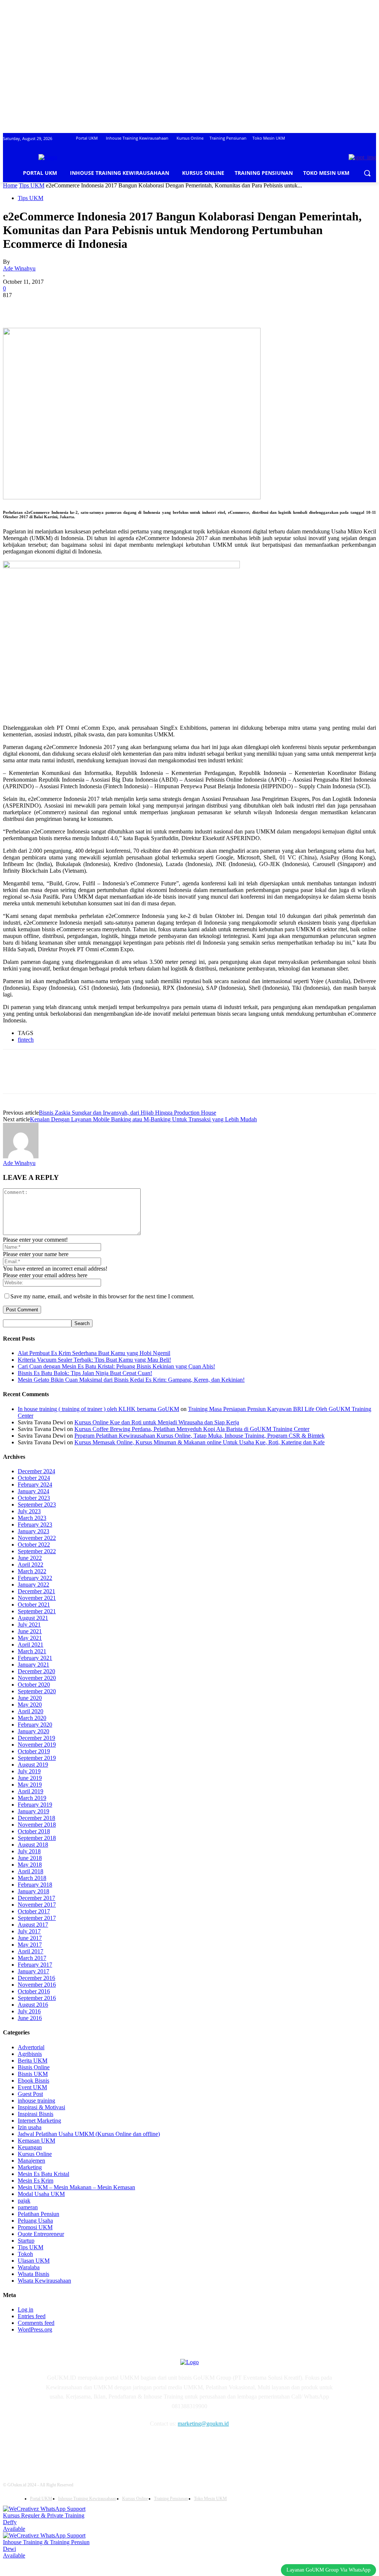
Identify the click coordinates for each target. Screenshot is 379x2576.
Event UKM (32, 2087)
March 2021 (32, 1651)
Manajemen (31, 2161)
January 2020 (33, 1731)
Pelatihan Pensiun (38, 2214)
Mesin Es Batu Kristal (43, 2174)
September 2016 (37, 1998)
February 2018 (35, 1885)
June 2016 (30, 2018)
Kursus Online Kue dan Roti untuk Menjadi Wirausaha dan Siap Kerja (157, 1422)
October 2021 (34, 1605)
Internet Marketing (39, 2121)
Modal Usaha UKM (41, 2194)
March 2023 (32, 1518)
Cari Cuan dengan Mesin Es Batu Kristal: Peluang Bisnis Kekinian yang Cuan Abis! (116, 1366)
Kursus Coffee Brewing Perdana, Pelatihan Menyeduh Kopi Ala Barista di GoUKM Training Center (192, 1429)
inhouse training (36, 2101)
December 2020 (36, 1671)
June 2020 (30, 1698)
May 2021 (30, 1638)
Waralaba (29, 2267)
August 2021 (33, 1618)
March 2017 (32, 1958)
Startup (26, 2241)
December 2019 (36, 1738)
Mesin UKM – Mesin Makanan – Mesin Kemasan (76, 2187)
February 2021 (35, 1658)
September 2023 (37, 1505)
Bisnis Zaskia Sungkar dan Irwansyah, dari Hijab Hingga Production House (128, 1113)
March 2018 (32, 1878)
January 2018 (33, 1891)
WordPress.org (35, 2329)
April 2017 (31, 1951)
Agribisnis (30, 2054)
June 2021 (30, 1631)
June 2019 (30, 1778)
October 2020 (34, 1685)
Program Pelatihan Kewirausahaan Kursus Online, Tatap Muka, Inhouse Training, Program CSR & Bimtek (199, 1436)
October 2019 (34, 1751)
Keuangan (30, 2147)
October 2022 (34, 1545)
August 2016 (33, 2005)
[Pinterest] (68, 306)
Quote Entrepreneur (41, 2234)
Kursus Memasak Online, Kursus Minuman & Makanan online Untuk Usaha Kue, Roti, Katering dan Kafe (199, 1442)
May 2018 (30, 1865)
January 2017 (33, 1971)
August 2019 (33, 1765)
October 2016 (34, 1991)
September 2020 (37, 1691)
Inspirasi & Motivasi (41, 2107)
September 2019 (37, 1758)
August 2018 (33, 1845)
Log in (26, 2309)
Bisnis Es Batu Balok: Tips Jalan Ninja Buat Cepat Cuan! (85, 1373)
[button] (367, 173)
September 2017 (37, 1918)
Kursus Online (35, 2154)
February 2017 (35, 1965)
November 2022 (37, 1538)
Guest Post (30, 2094)
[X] (42, 306)
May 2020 (30, 1705)
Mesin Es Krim (36, 2181)
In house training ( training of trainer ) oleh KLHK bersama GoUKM (98, 1409)
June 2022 (30, 1558)
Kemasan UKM (36, 2141)
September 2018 (37, 1838)
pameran (28, 2207)
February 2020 (35, 1725)
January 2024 (33, 1491)
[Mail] (86, 2445)
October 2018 (34, 1831)
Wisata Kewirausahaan (44, 2281)
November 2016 (37, 1985)
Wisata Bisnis (33, 2274)
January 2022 (33, 1585)
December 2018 (36, 1818)
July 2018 (29, 1851)
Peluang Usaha (35, 2221)
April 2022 (31, 1565)
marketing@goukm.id (203, 2424)
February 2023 (35, 1525)
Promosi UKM (35, 2227)
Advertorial (31, 2047)
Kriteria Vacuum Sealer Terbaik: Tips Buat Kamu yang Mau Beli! (94, 1360)
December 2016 (36, 1978)
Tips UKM (32, 185)
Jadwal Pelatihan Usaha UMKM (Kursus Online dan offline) (89, 2134)
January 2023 (33, 1531)
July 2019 (29, 1771)
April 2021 (31, 1645)
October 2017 (34, 1911)
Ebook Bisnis (33, 2081)
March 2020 (32, 1718)
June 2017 (30, 1938)
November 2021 (37, 1598)
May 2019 (30, 1785)
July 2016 (29, 2011)
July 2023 (29, 1511)
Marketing (30, 2167)
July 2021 (29, 1625)
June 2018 (30, 1858)
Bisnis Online (34, 2067)
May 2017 (30, 1945)
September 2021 (37, 1611)
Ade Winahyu (19, 268)
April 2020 (31, 1711)
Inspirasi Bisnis (36, 2114)
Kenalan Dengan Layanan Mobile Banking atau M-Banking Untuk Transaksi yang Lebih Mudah (143, 1119)
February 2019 (35, 1805)
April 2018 (31, 1871)
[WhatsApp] (95, 306)
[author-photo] (21, 1156)
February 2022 (35, 1578)
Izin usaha (30, 2127)
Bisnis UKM (33, 2074)
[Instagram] (67, 2445)
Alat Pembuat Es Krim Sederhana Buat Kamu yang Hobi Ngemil (94, 1353)
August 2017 (33, 1925)
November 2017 (37, 1905)
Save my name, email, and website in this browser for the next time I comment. (102, 1296)
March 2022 (32, 1571)
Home (10, 185)
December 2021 (36, 1591)
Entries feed (32, 2316)
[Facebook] (15, 306)
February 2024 (35, 1485)
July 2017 (29, 1931)
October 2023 (34, 1498)
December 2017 (36, 1898)
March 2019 (32, 1798)
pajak (24, 2201)
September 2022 (37, 1551)
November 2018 (37, 1825)
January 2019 (33, 1811)
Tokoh (25, 2254)
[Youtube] (124, 2445)
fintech (26, 1040)
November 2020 (37, 1678)
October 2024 (34, 1478)
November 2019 (37, 1745)
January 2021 (33, 1665)
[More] (122, 306)
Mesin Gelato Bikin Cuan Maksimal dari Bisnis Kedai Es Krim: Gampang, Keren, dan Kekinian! (131, 1380)
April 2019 (31, 1791)
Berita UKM (33, 2061)
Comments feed (36, 2323)
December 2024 (36, 1471)
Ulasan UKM (34, 2261)
